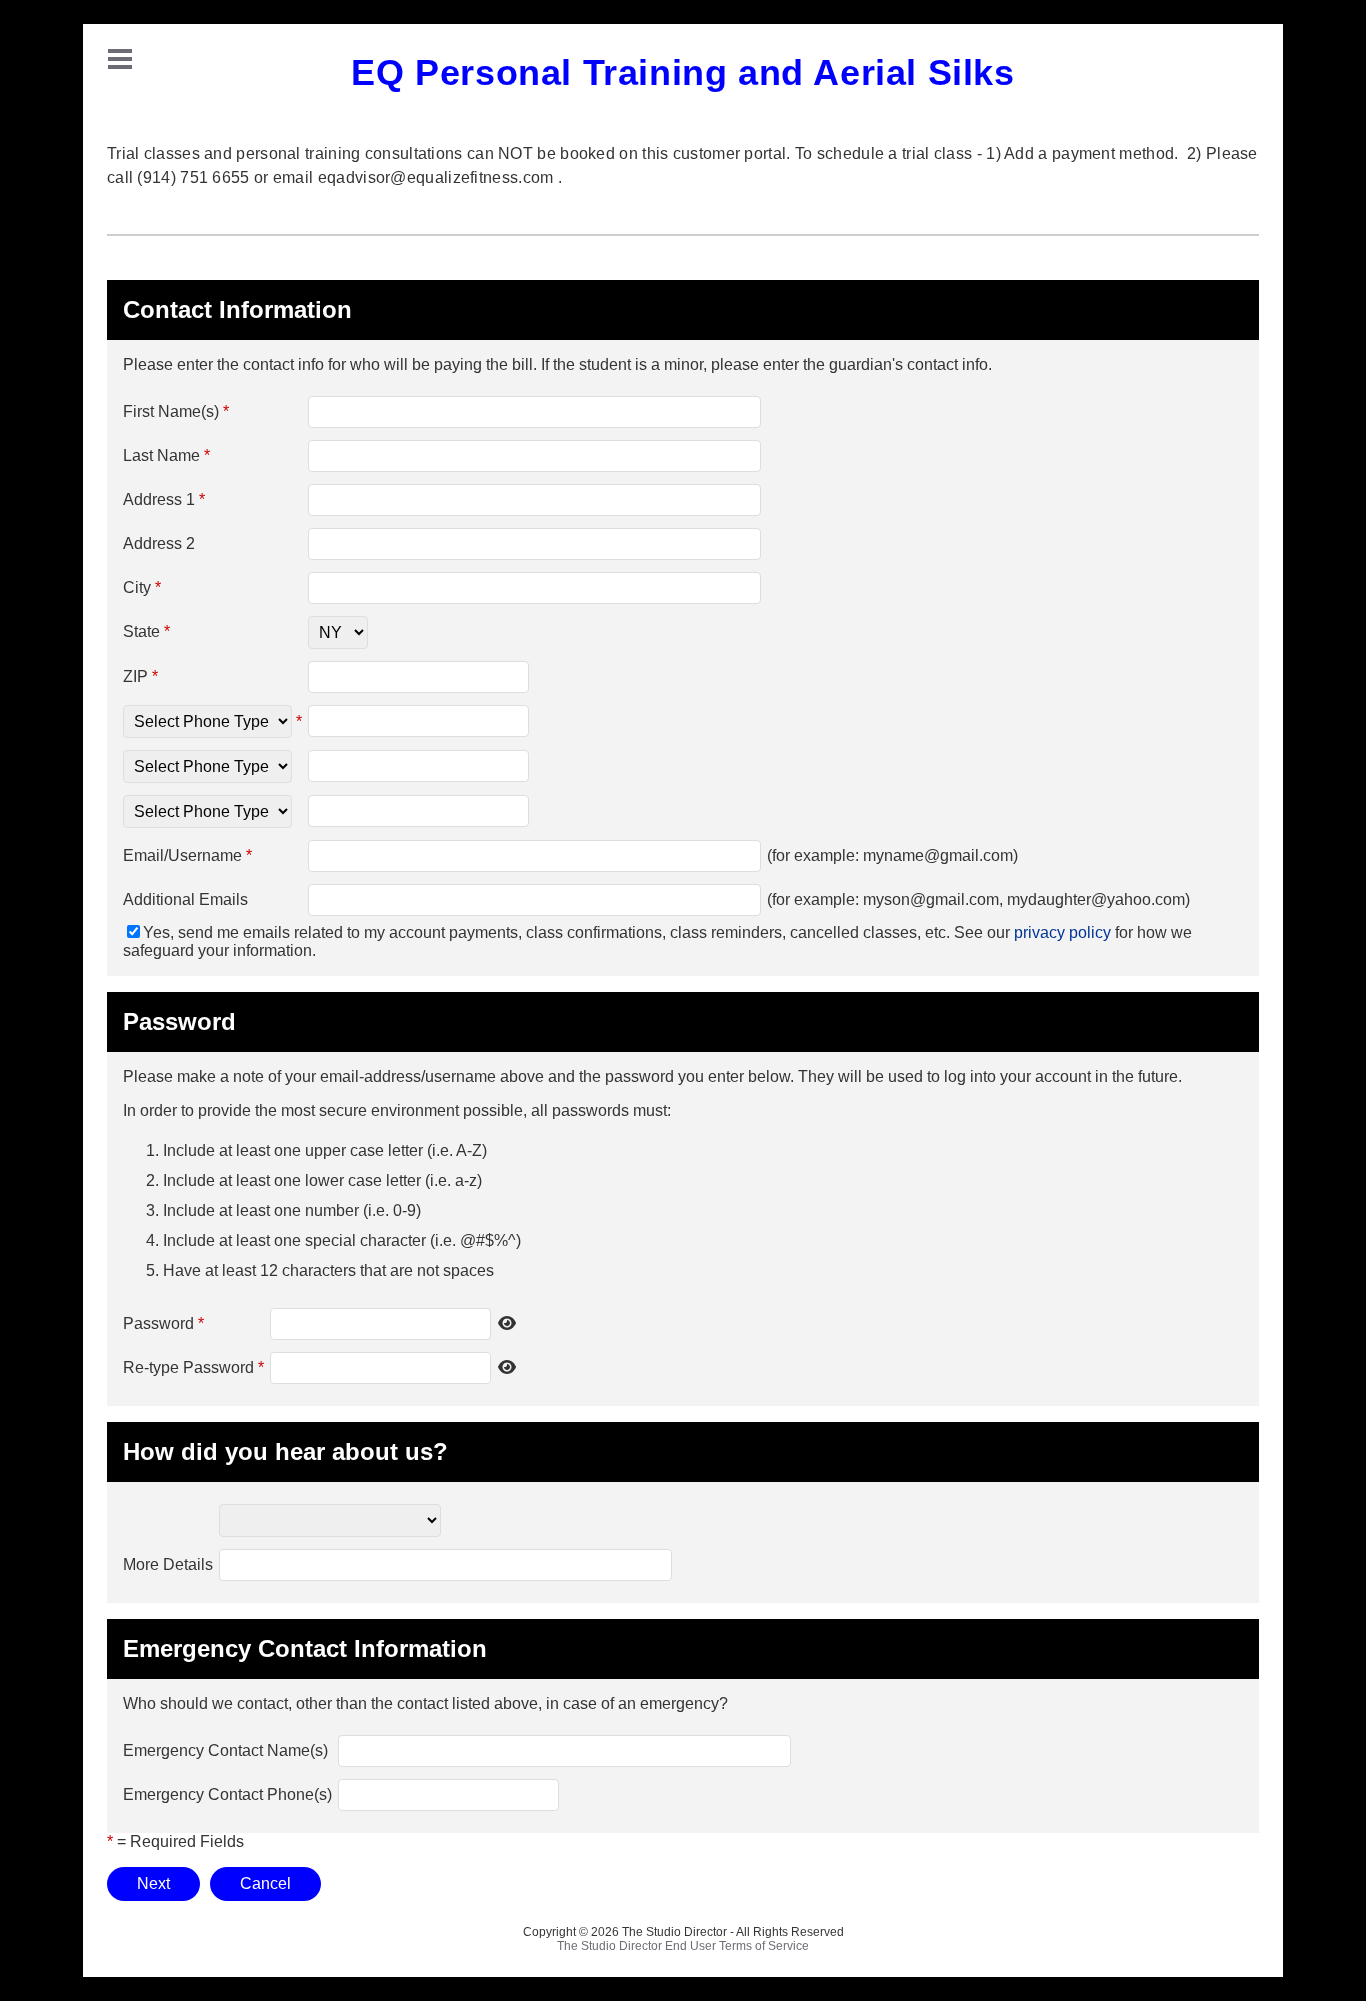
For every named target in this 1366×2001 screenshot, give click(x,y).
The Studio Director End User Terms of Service (683, 1946)
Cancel (265, 1883)
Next (153, 1883)
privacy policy (1062, 932)
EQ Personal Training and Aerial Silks (682, 72)
